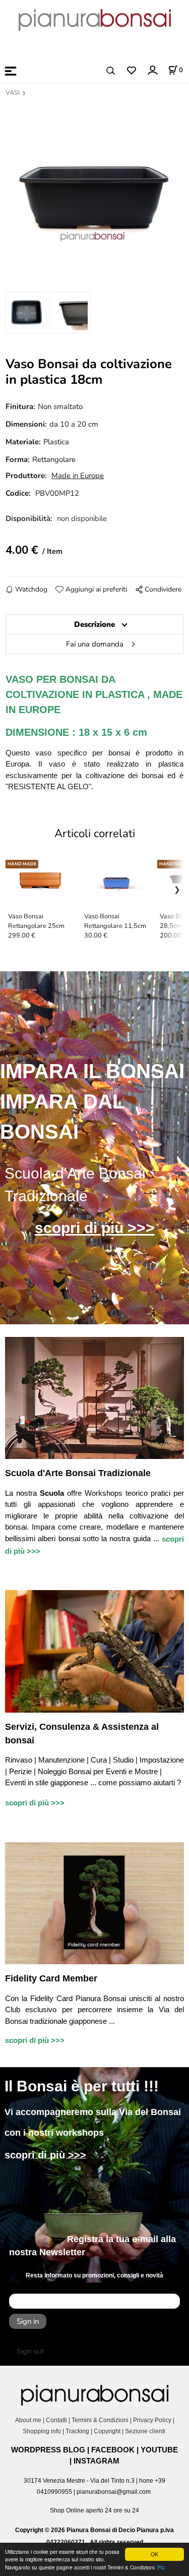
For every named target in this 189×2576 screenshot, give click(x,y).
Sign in (28, 2321)
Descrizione (94, 624)
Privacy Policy (152, 2420)
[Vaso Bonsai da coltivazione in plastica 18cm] (94, 192)
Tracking (77, 2431)
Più (161, 2567)
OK (154, 2554)
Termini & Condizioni (100, 2420)
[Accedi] (152, 70)
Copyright (107, 2431)
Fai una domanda (95, 644)
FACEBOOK (113, 2450)
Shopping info (42, 2431)
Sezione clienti (146, 2431)
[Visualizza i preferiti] (131, 71)
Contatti (56, 2420)
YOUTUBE (159, 2450)
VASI (13, 93)
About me (28, 2420)
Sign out (30, 2351)
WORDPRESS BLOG (48, 2450)
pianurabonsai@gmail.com (114, 2492)
